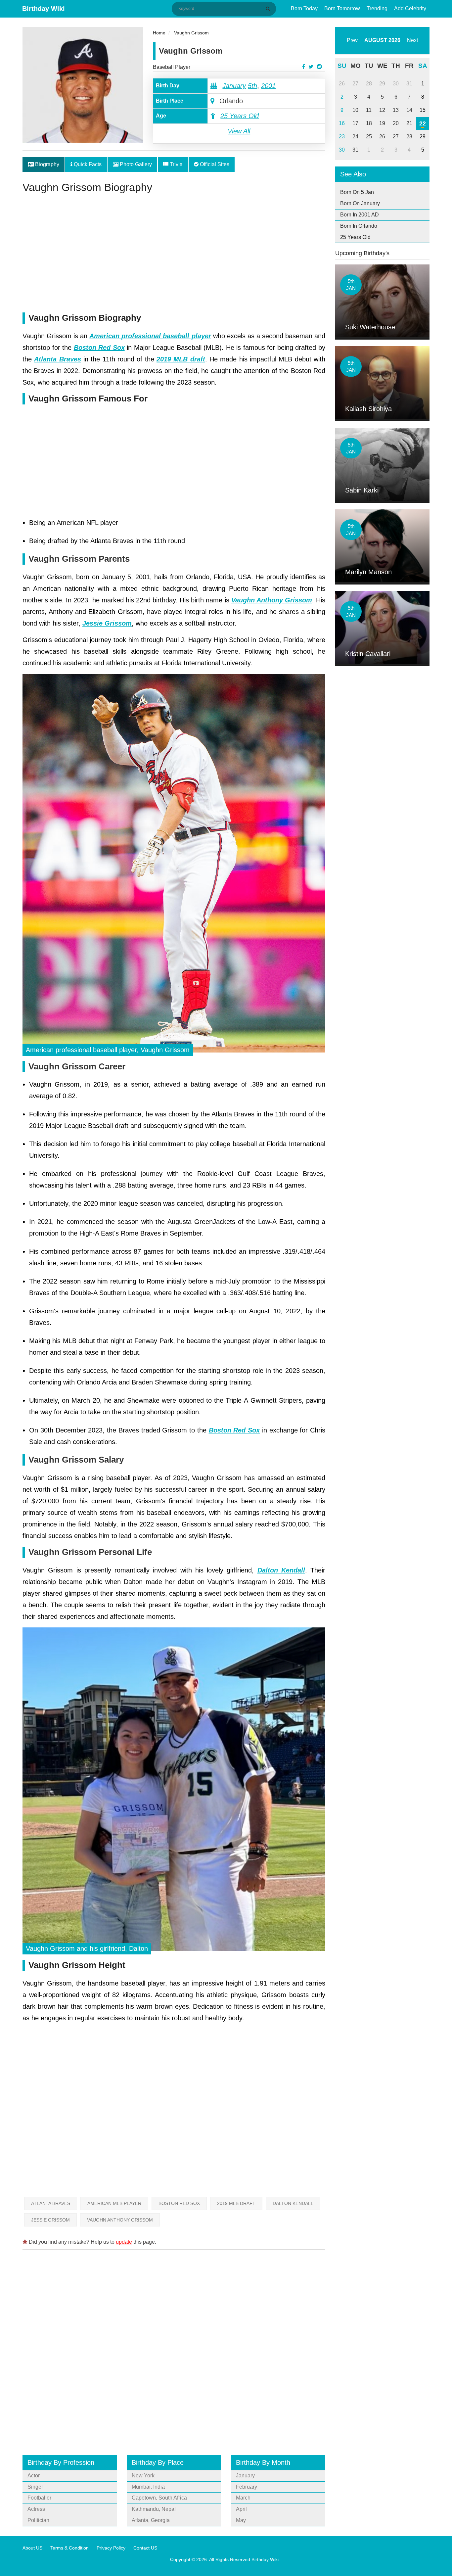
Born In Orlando (359, 226)
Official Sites (214, 164)
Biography (46, 164)
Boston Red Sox (179, 2203)
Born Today (304, 8)
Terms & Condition (69, 2548)
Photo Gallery (135, 164)
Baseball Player (172, 67)
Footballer (39, 2498)
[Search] (269, 9)
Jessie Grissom (50, 2220)
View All (239, 131)
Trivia (176, 164)
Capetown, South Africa (159, 2498)
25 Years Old (240, 116)
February (247, 2487)
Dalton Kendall (293, 2203)
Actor (34, 2476)
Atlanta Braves (51, 2203)
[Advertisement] (174, 256)
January (234, 86)
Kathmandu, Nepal (154, 2509)
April (241, 2509)
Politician (38, 2520)
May (241, 2520)
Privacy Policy (111, 2548)
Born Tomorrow (342, 8)
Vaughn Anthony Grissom (120, 2220)
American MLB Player (114, 2203)
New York (143, 2476)
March (243, 2498)
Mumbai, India (148, 2487)
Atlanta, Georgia (151, 2520)
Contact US (145, 2548)
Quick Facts (87, 164)
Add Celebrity (410, 8)
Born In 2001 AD (360, 215)
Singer (35, 2487)
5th (252, 86)
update (124, 2242)
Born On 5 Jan (357, 192)
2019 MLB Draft (236, 2203)
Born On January (360, 203)
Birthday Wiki (44, 9)
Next (412, 40)
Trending (377, 8)
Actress (36, 2509)
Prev (352, 40)
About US (32, 2548)
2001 (268, 86)
